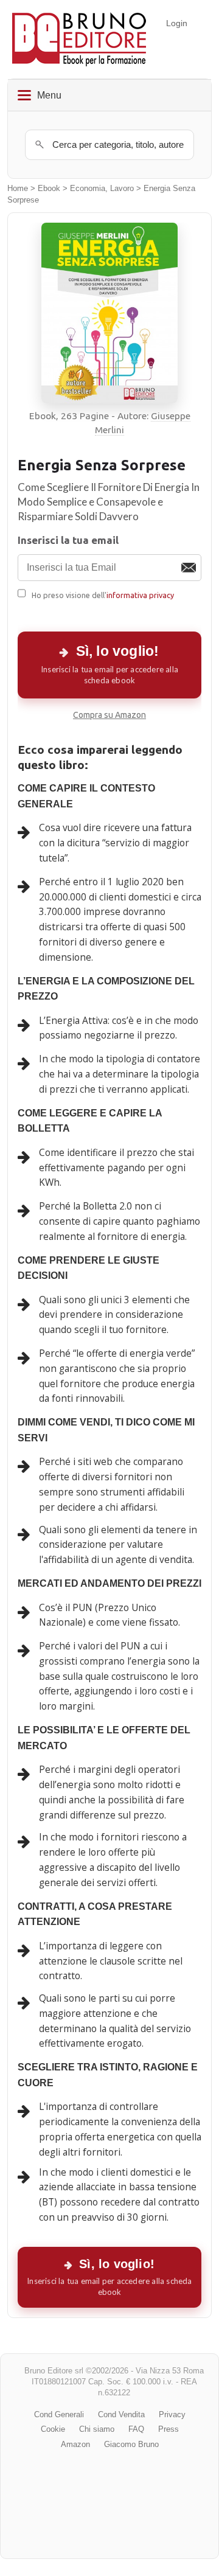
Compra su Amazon (109, 715)
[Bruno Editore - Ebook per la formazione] (79, 39)
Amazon (75, 2444)
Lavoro (122, 189)
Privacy (172, 2414)
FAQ (136, 2429)
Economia (88, 189)
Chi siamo (97, 2429)
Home (18, 189)
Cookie (53, 2429)
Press (169, 2429)
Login (177, 23)
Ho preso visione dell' (103, 595)
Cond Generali (59, 2414)
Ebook (49, 189)
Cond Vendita (121, 2414)
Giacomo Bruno (131, 2444)
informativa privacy (140, 595)
